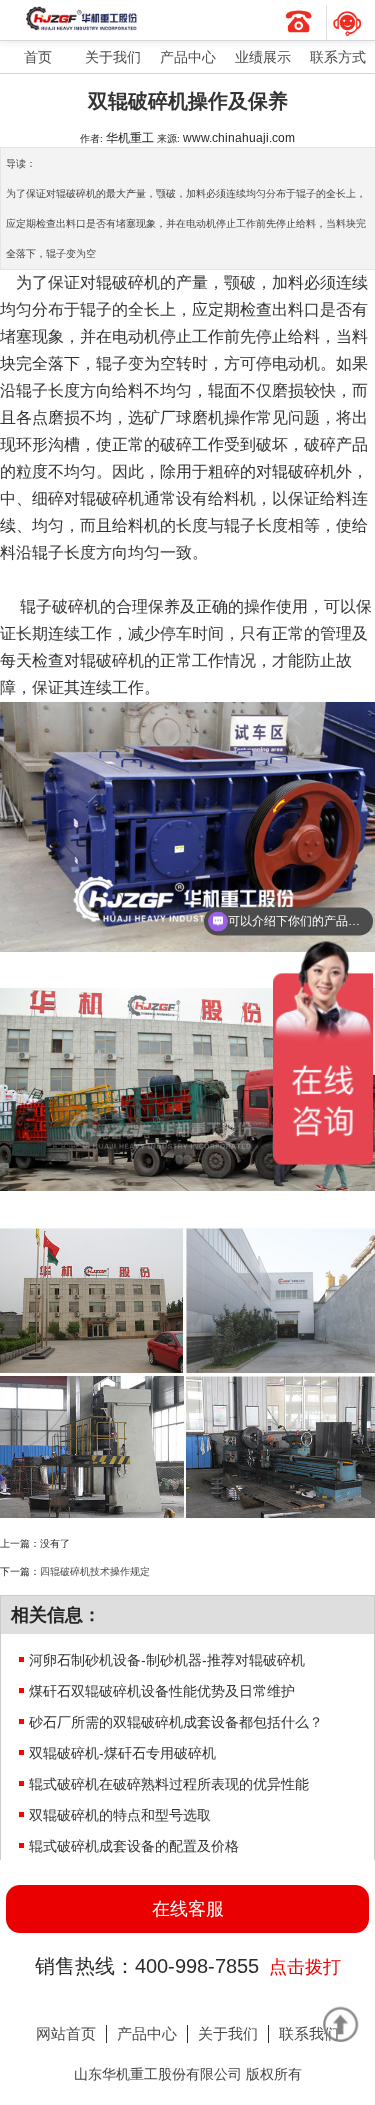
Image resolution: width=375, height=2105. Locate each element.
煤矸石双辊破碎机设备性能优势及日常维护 (162, 1691)
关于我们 (113, 57)
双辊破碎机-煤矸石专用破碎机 (122, 1753)
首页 (38, 57)
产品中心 (188, 57)
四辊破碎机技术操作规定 (95, 1571)
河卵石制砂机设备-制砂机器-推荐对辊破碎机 (167, 1660)
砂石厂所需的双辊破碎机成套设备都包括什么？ (176, 1722)
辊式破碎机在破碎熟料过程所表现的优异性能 (169, 1784)
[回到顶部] (340, 2024)
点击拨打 (305, 1967)
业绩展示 (263, 57)
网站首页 (66, 2033)
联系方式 (338, 57)
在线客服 (188, 1909)
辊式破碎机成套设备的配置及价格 (134, 1846)
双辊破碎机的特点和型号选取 (120, 1815)
